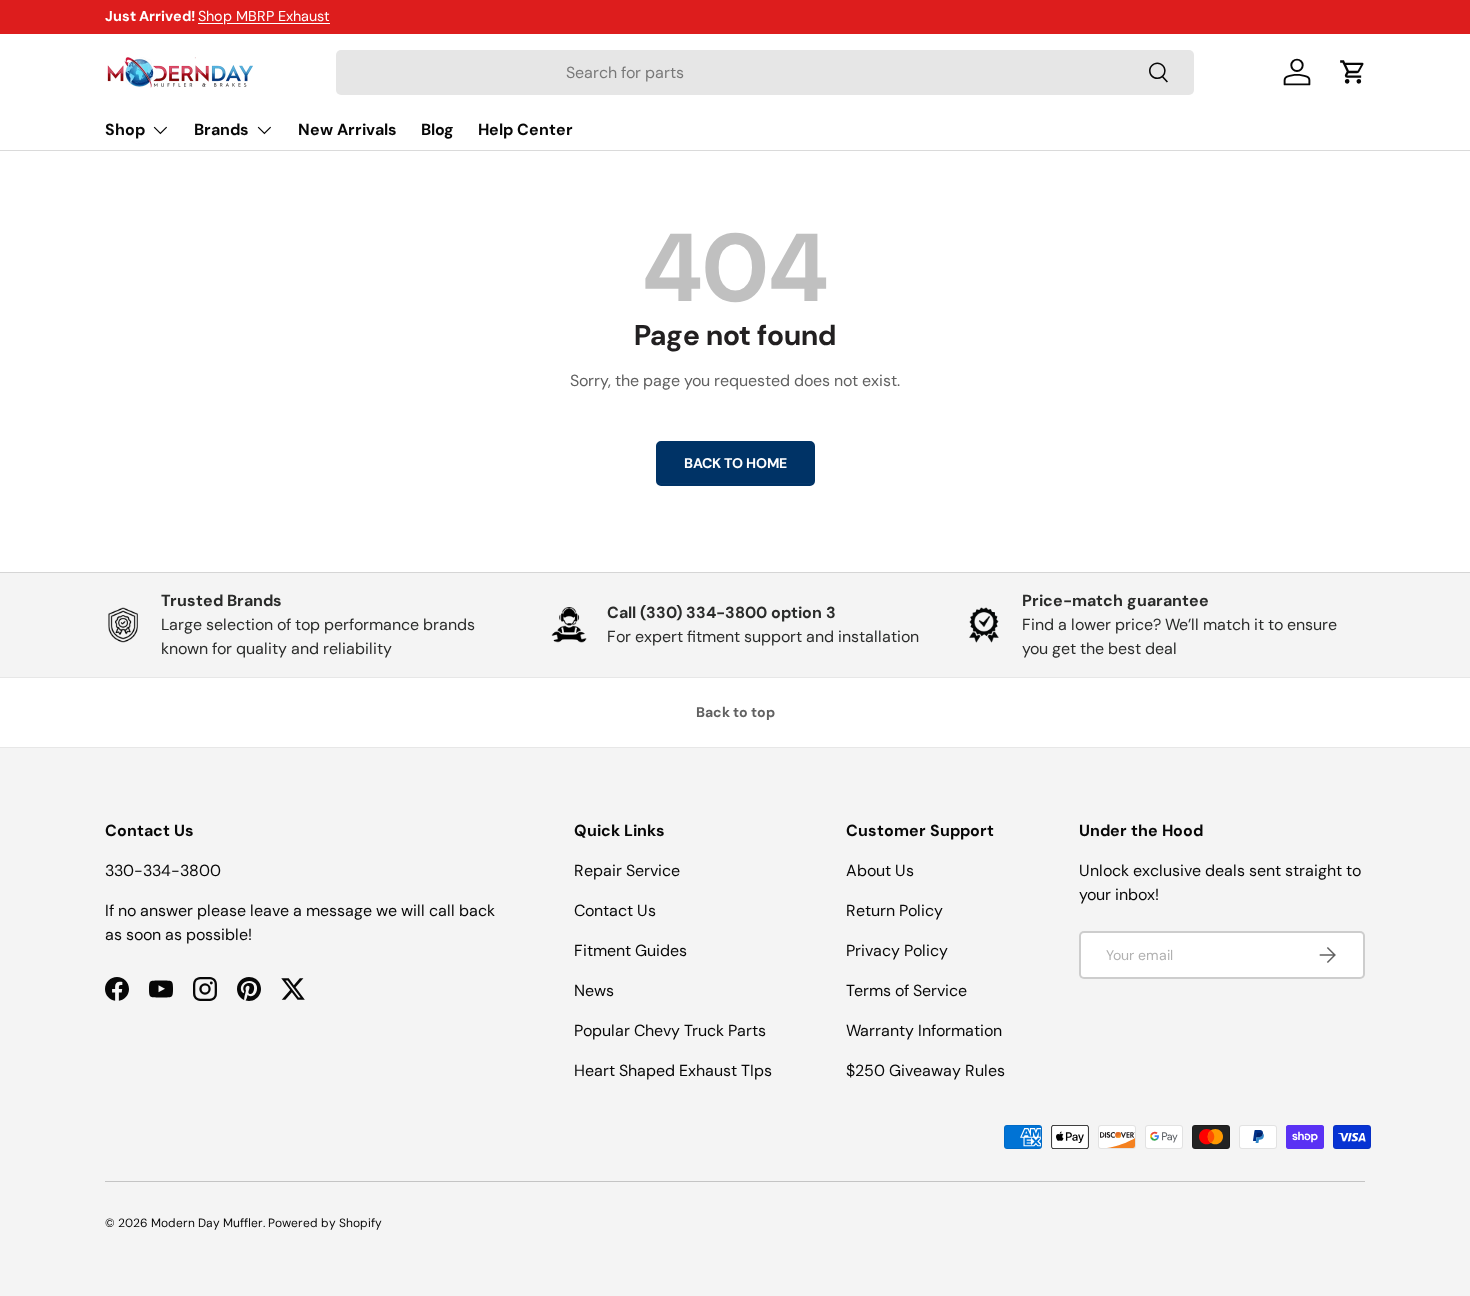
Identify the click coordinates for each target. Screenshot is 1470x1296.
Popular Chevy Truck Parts (670, 1030)
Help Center (525, 129)
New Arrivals (347, 129)
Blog (437, 129)
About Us (880, 870)
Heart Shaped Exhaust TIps (673, 1070)
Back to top (735, 712)
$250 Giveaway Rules (925, 1070)
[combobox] (765, 72)
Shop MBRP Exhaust (264, 16)
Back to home (735, 463)
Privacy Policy (897, 950)
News (594, 990)
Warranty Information (924, 1030)
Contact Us (615, 910)
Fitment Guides (630, 950)
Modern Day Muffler (207, 1223)
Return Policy (894, 910)
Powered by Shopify (325, 1223)
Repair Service (627, 870)
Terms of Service (906, 990)
